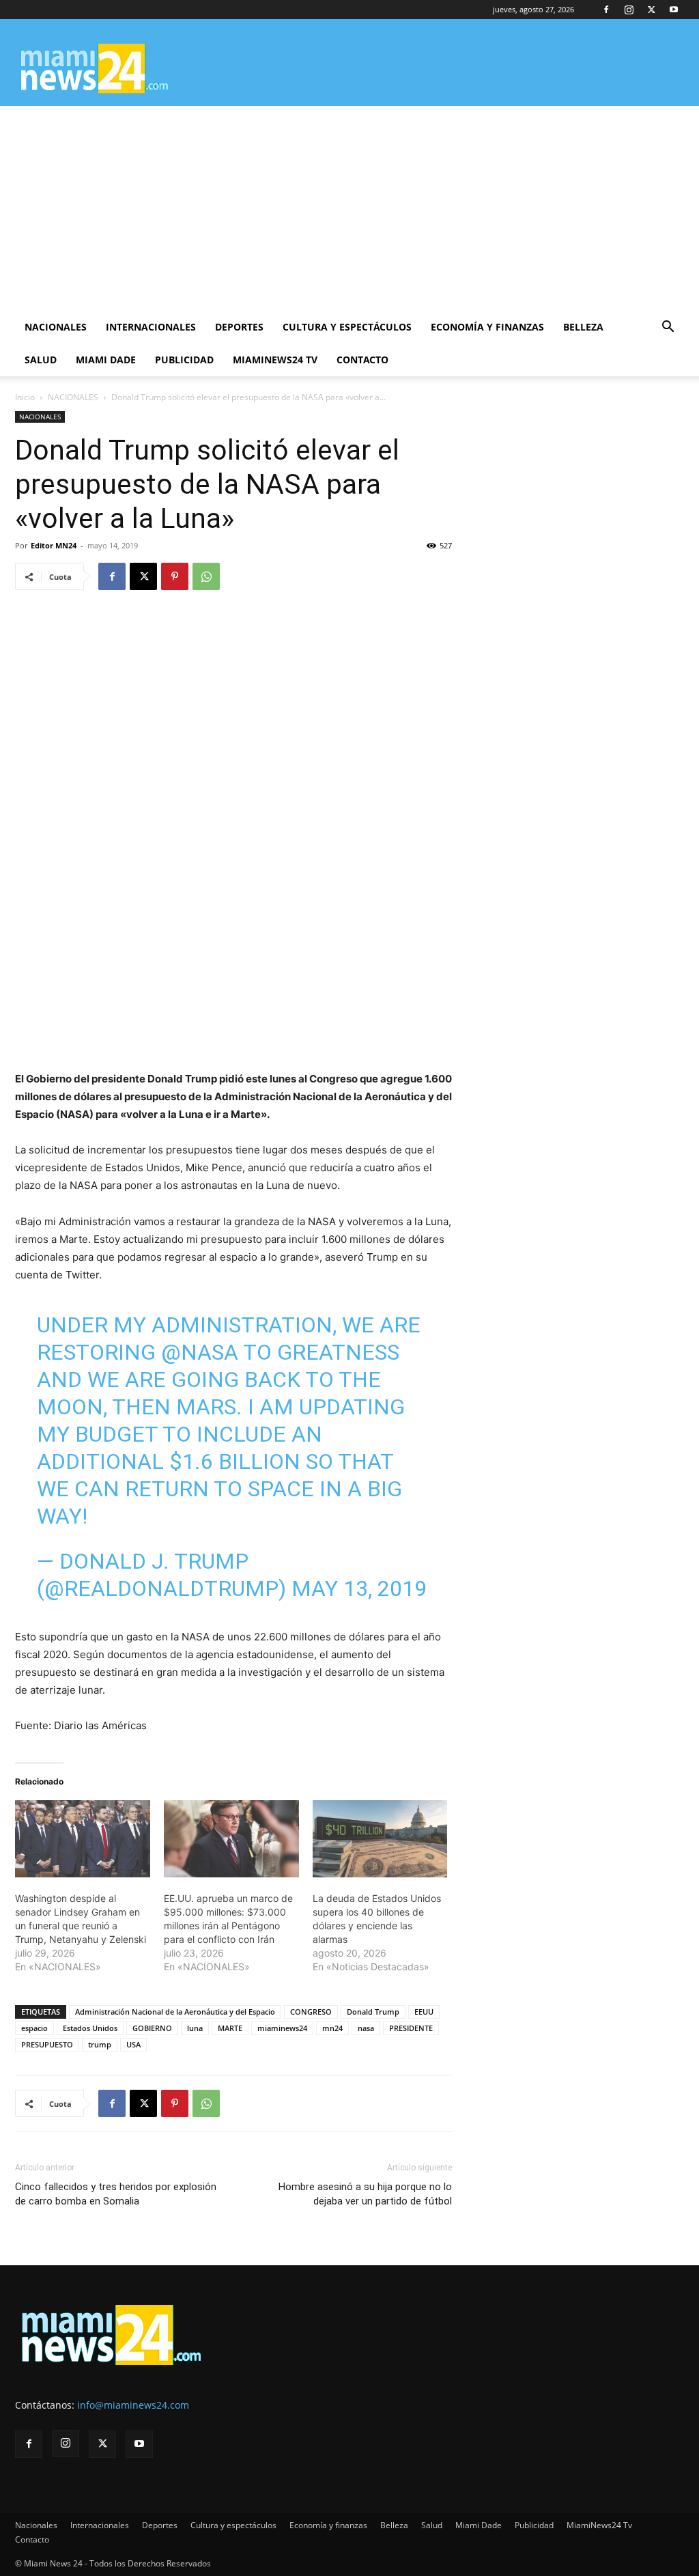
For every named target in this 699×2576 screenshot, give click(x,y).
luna (195, 2028)
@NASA (200, 1352)
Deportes (239, 327)
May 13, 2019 (359, 1588)
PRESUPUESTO (47, 2044)
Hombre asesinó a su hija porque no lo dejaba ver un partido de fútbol (365, 2194)
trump (100, 2044)
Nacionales (56, 327)
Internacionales (151, 327)
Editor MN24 (54, 545)
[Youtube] (674, 10)
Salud (41, 360)
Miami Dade (106, 360)
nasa (366, 2028)
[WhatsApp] (206, 576)
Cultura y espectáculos (347, 327)
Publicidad (184, 360)
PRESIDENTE (411, 2028)
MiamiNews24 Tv (275, 360)
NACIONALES (73, 397)
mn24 (332, 2028)
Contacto (362, 360)
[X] (651, 10)
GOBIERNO (152, 2028)
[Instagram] (629, 10)
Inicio (25, 397)
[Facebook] (606, 10)
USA (133, 2044)
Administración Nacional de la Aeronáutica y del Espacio (175, 2012)
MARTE (230, 2028)
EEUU (424, 2012)
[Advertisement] (349, 208)
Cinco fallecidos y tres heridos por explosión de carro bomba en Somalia (116, 2194)
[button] (668, 328)
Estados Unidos (90, 2028)
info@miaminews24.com (133, 2405)
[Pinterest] (175, 576)
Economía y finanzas (487, 327)
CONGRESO (311, 2012)
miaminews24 (282, 2028)
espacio (34, 2028)
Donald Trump (373, 2012)
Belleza (583, 327)
